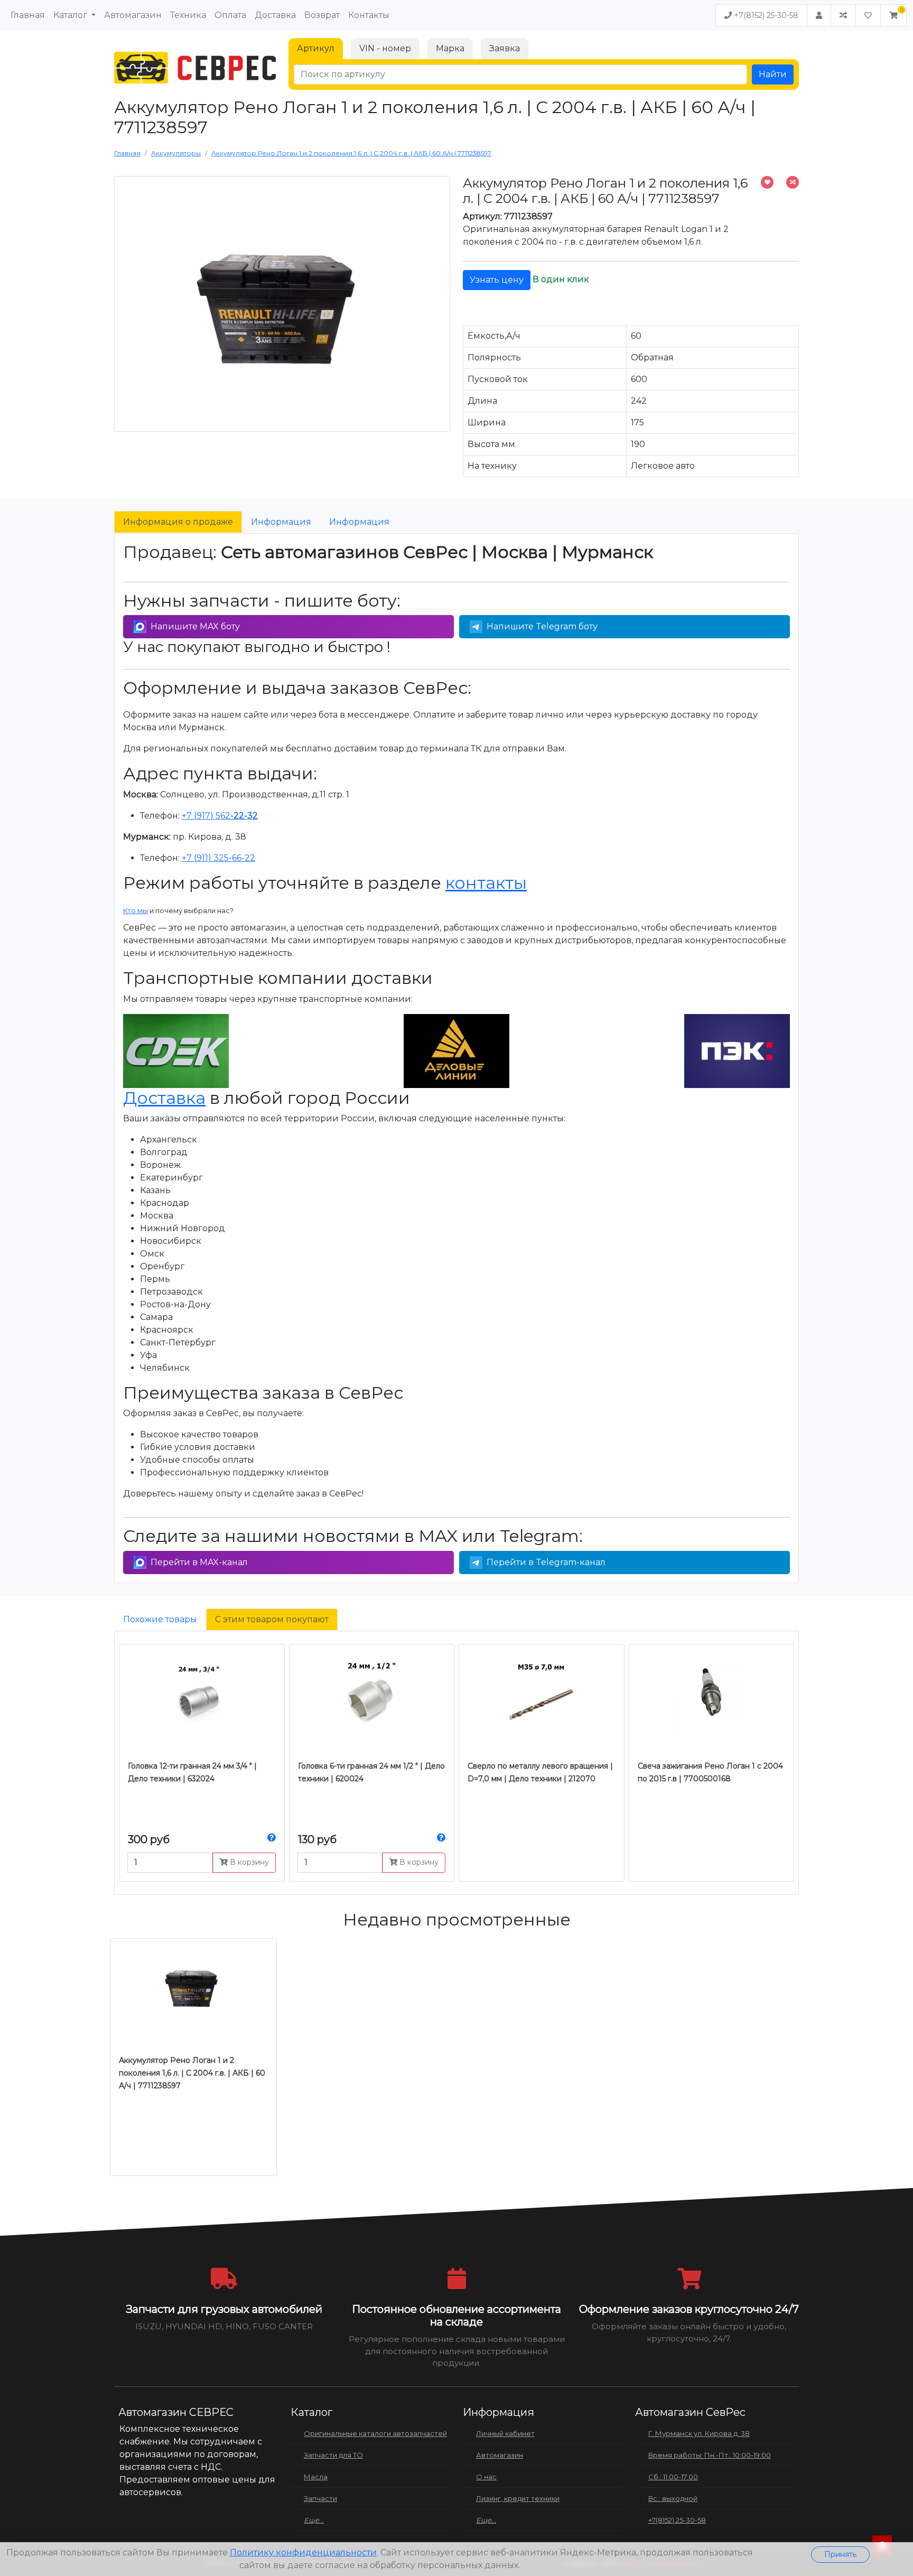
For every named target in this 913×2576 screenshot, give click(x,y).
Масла (316, 2477)
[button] (893, 15)
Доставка (275, 15)
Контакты (369, 15)
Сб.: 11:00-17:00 (673, 2477)
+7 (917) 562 (220, 816)
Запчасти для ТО (333, 2455)
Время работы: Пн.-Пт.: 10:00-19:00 (710, 2455)
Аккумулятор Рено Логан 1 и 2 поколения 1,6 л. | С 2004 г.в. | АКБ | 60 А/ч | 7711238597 (192, 2073)
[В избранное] (767, 182)
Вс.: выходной (673, 2498)
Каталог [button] (71, 15)
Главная (28, 15)
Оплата (230, 15)
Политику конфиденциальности (303, 2552)
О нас (486, 2477)
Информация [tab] (281, 522)
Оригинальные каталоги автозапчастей (375, 2433)
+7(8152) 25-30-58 (765, 15)
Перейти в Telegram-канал (546, 1562)
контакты (486, 883)
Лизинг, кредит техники (518, 2498)
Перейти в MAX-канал (199, 1562)
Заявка (505, 48)
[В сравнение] (793, 182)
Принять (840, 2554)
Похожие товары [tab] (160, 1619)
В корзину (248, 1862)
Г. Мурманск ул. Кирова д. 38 (699, 2433)
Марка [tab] (450, 48)
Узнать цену (497, 280)
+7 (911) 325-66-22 (218, 858)
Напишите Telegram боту (542, 626)
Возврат (322, 15)
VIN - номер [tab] (385, 48)
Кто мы (136, 910)
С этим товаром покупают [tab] (272, 1619)
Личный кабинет (505, 2433)
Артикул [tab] (316, 48)
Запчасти (320, 2498)
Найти (773, 74)
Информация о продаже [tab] (178, 522)
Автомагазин (133, 15)
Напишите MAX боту (195, 626)
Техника (188, 15)
